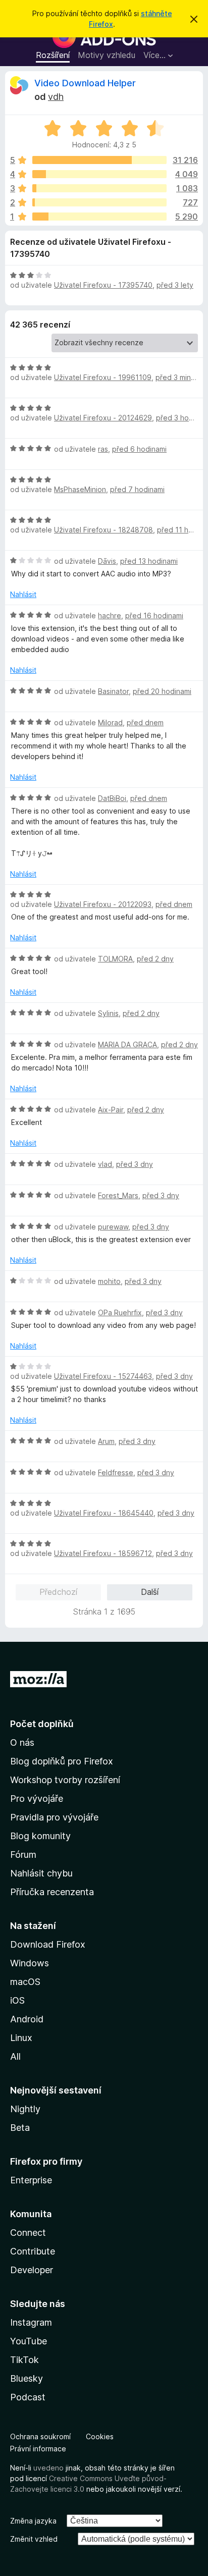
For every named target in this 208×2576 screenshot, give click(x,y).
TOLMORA (115, 959)
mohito (109, 1281)
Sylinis (108, 1013)
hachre (110, 615)
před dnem (145, 722)
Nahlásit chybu (41, 1873)
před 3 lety (175, 285)
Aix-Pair (111, 1110)
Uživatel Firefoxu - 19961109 (103, 377)
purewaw (113, 1227)
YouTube (29, 2341)
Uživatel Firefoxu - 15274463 (103, 1376)
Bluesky (27, 2378)
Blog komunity (40, 1836)
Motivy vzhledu (107, 55)
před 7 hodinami (137, 489)
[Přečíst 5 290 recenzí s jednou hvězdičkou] (99, 217)
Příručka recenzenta (52, 1892)
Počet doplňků (42, 1724)
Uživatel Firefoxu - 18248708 (103, 530)
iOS (17, 2000)
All (15, 2056)
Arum (106, 1441)
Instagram (31, 2322)
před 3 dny (135, 1164)
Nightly (25, 2109)
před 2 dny (155, 959)
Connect (28, 2233)
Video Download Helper (85, 83)
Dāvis (107, 561)
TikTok (24, 2360)
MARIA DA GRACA (127, 1044)
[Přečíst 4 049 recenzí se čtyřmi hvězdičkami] (99, 174)
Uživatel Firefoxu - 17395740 (103, 285)
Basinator (113, 691)
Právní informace (38, 2449)
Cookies (100, 2436)
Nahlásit (23, 594)
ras (103, 449)
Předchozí (58, 1592)
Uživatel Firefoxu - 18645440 (104, 1513)
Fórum (23, 1855)
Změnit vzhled (34, 2539)
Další (150, 1592)
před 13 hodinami (149, 561)
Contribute (33, 2251)
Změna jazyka (33, 2521)
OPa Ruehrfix (120, 1312)
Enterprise (31, 2180)
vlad (105, 1164)
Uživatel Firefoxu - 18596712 (103, 1553)
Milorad (110, 722)
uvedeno (49, 2468)
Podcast (28, 2397)
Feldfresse (116, 1472)
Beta (20, 2128)
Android (27, 2019)
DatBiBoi (112, 798)
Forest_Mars (118, 1195)
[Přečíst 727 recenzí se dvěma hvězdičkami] (99, 202)
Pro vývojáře (37, 1799)
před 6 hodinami (139, 449)
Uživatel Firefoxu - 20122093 (103, 904)
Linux (21, 2038)
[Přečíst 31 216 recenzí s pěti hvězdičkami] (99, 160)
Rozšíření (53, 55)
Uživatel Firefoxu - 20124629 (103, 418)
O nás (22, 1742)
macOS (25, 1982)
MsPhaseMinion (80, 489)
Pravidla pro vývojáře (54, 1817)
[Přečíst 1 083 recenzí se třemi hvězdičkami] (99, 188)
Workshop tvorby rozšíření (65, 1780)
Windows (30, 1963)
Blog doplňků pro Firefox (62, 1761)
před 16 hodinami (154, 615)
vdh (56, 97)
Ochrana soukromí (40, 2436)
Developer (32, 2270)
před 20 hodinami (162, 691)
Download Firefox (48, 1944)
